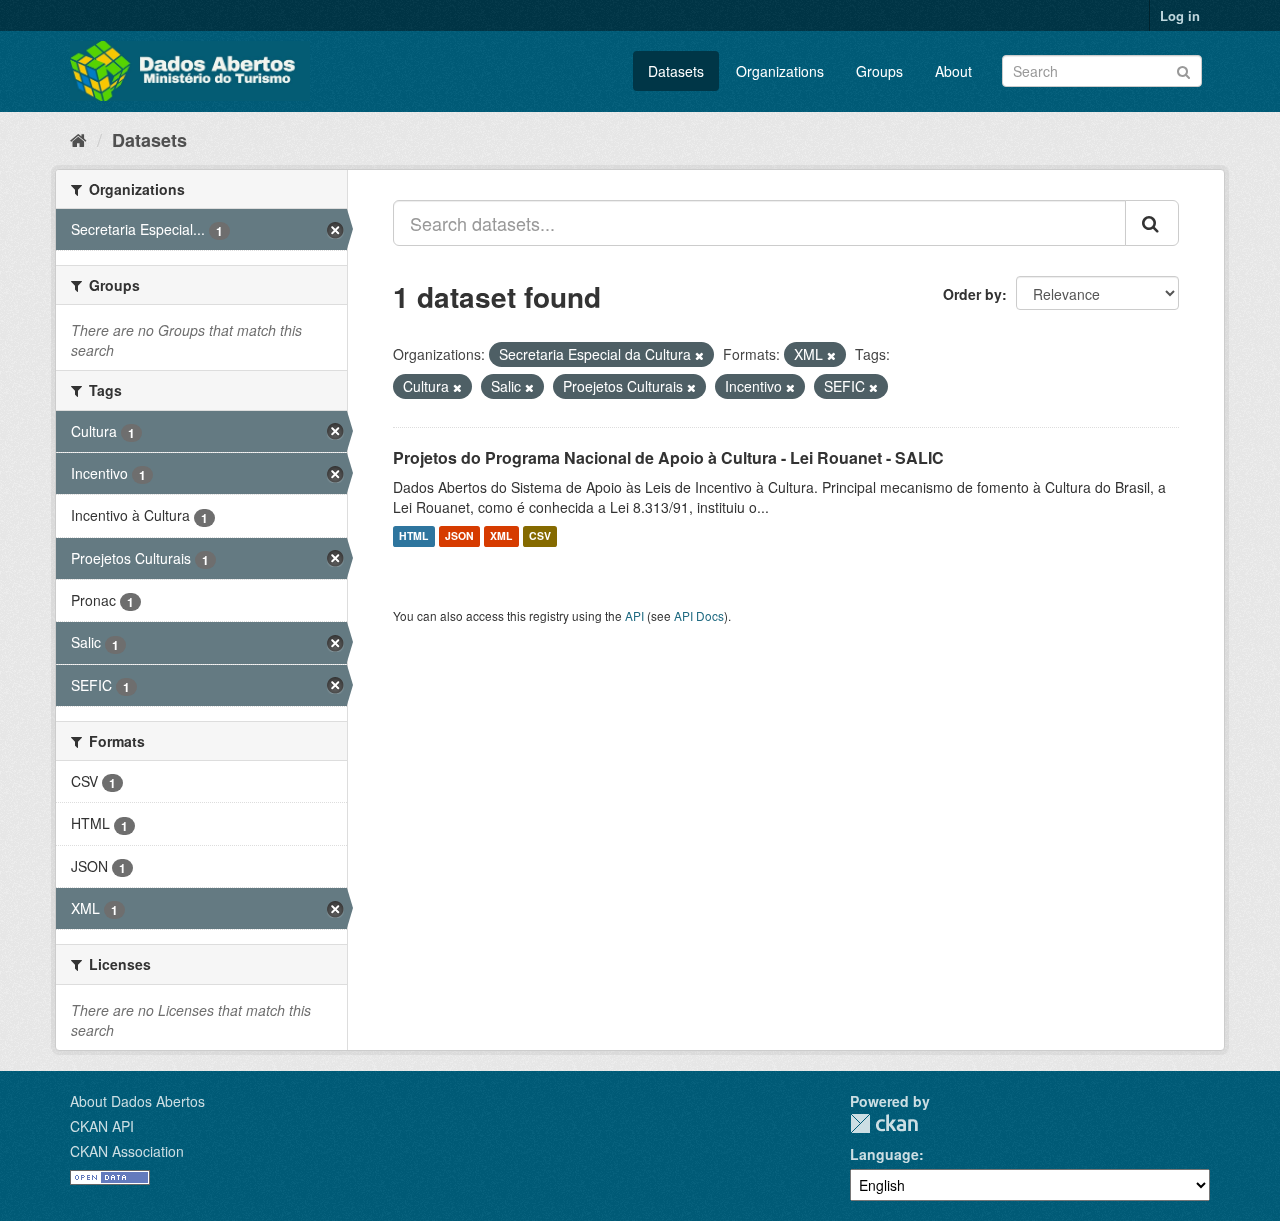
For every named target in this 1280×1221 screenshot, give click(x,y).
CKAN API (102, 1126)
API (634, 615)
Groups (879, 71)
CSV (540, 536)
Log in (1180, 15)
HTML (413, 536)
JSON (459, 536)
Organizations (780, 71)
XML (501, 536)
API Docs (699, 615)
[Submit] (1183, 69)
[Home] (78, 139)
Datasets (676, 71)
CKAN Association (127, 1151)
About (953, 71)
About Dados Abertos (137, 1101)
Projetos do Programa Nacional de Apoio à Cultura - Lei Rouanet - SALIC (668, 457)
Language (884, 1154)
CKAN (884, 1123)
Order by (972, 294)
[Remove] (699, 355)
